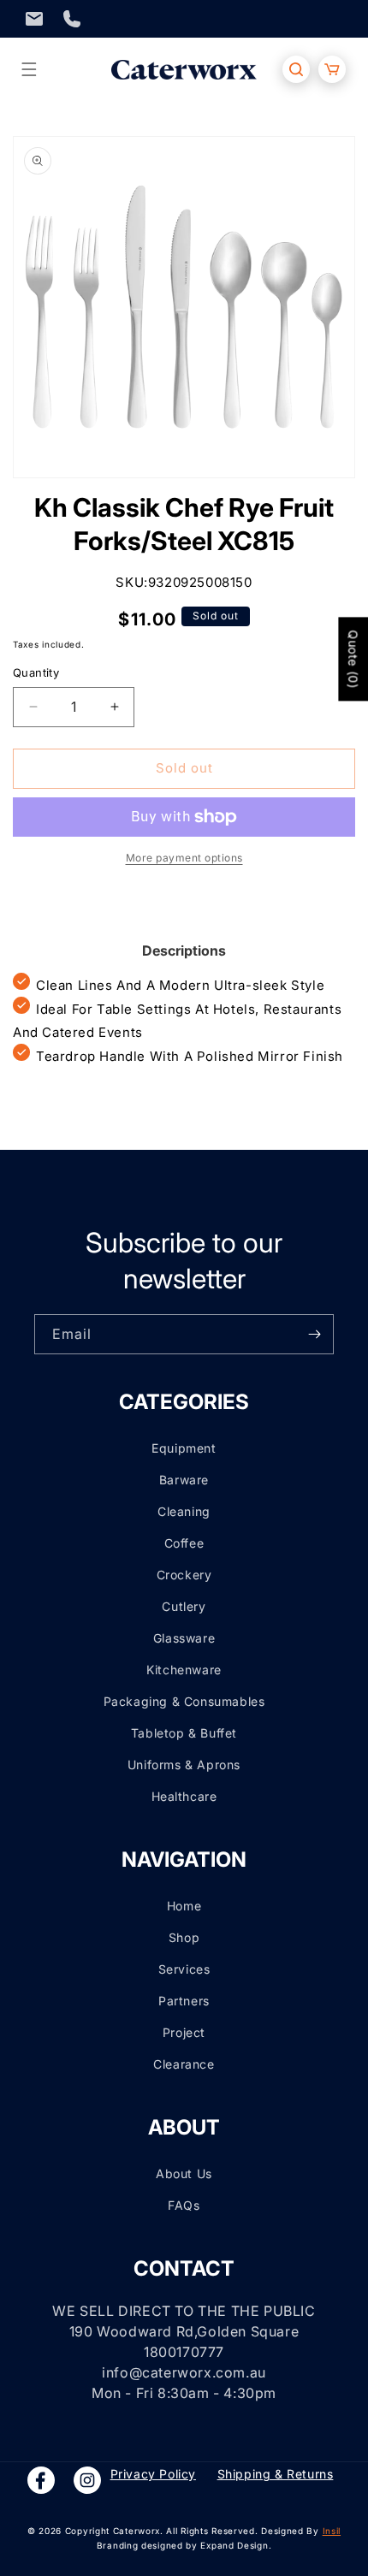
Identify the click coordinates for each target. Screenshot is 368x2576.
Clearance (184, 2064)
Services (184, 1969)
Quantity (36, 672)
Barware (184, 1480)
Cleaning (184, 1511)
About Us (184, 2173)
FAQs (184, 2205)
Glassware (184, 1638)
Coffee (184, 1543)
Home (184, 1906)
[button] (29, 69)
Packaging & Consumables (184, 1701)
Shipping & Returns (276, 2474)
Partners (184, 2001)
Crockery (184, 1575)
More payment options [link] (184, 858)
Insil (332, 2531)
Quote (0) (353, 659)
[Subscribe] (314, 1334)
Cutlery (184, 1606)
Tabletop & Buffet (184, 1733)
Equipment (184, 1448)
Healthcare (184, 1796)
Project (184, 2032)
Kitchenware (184, 1670)
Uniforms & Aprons (184, 1765)
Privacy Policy (153, 2474)
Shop (184, 1937)
